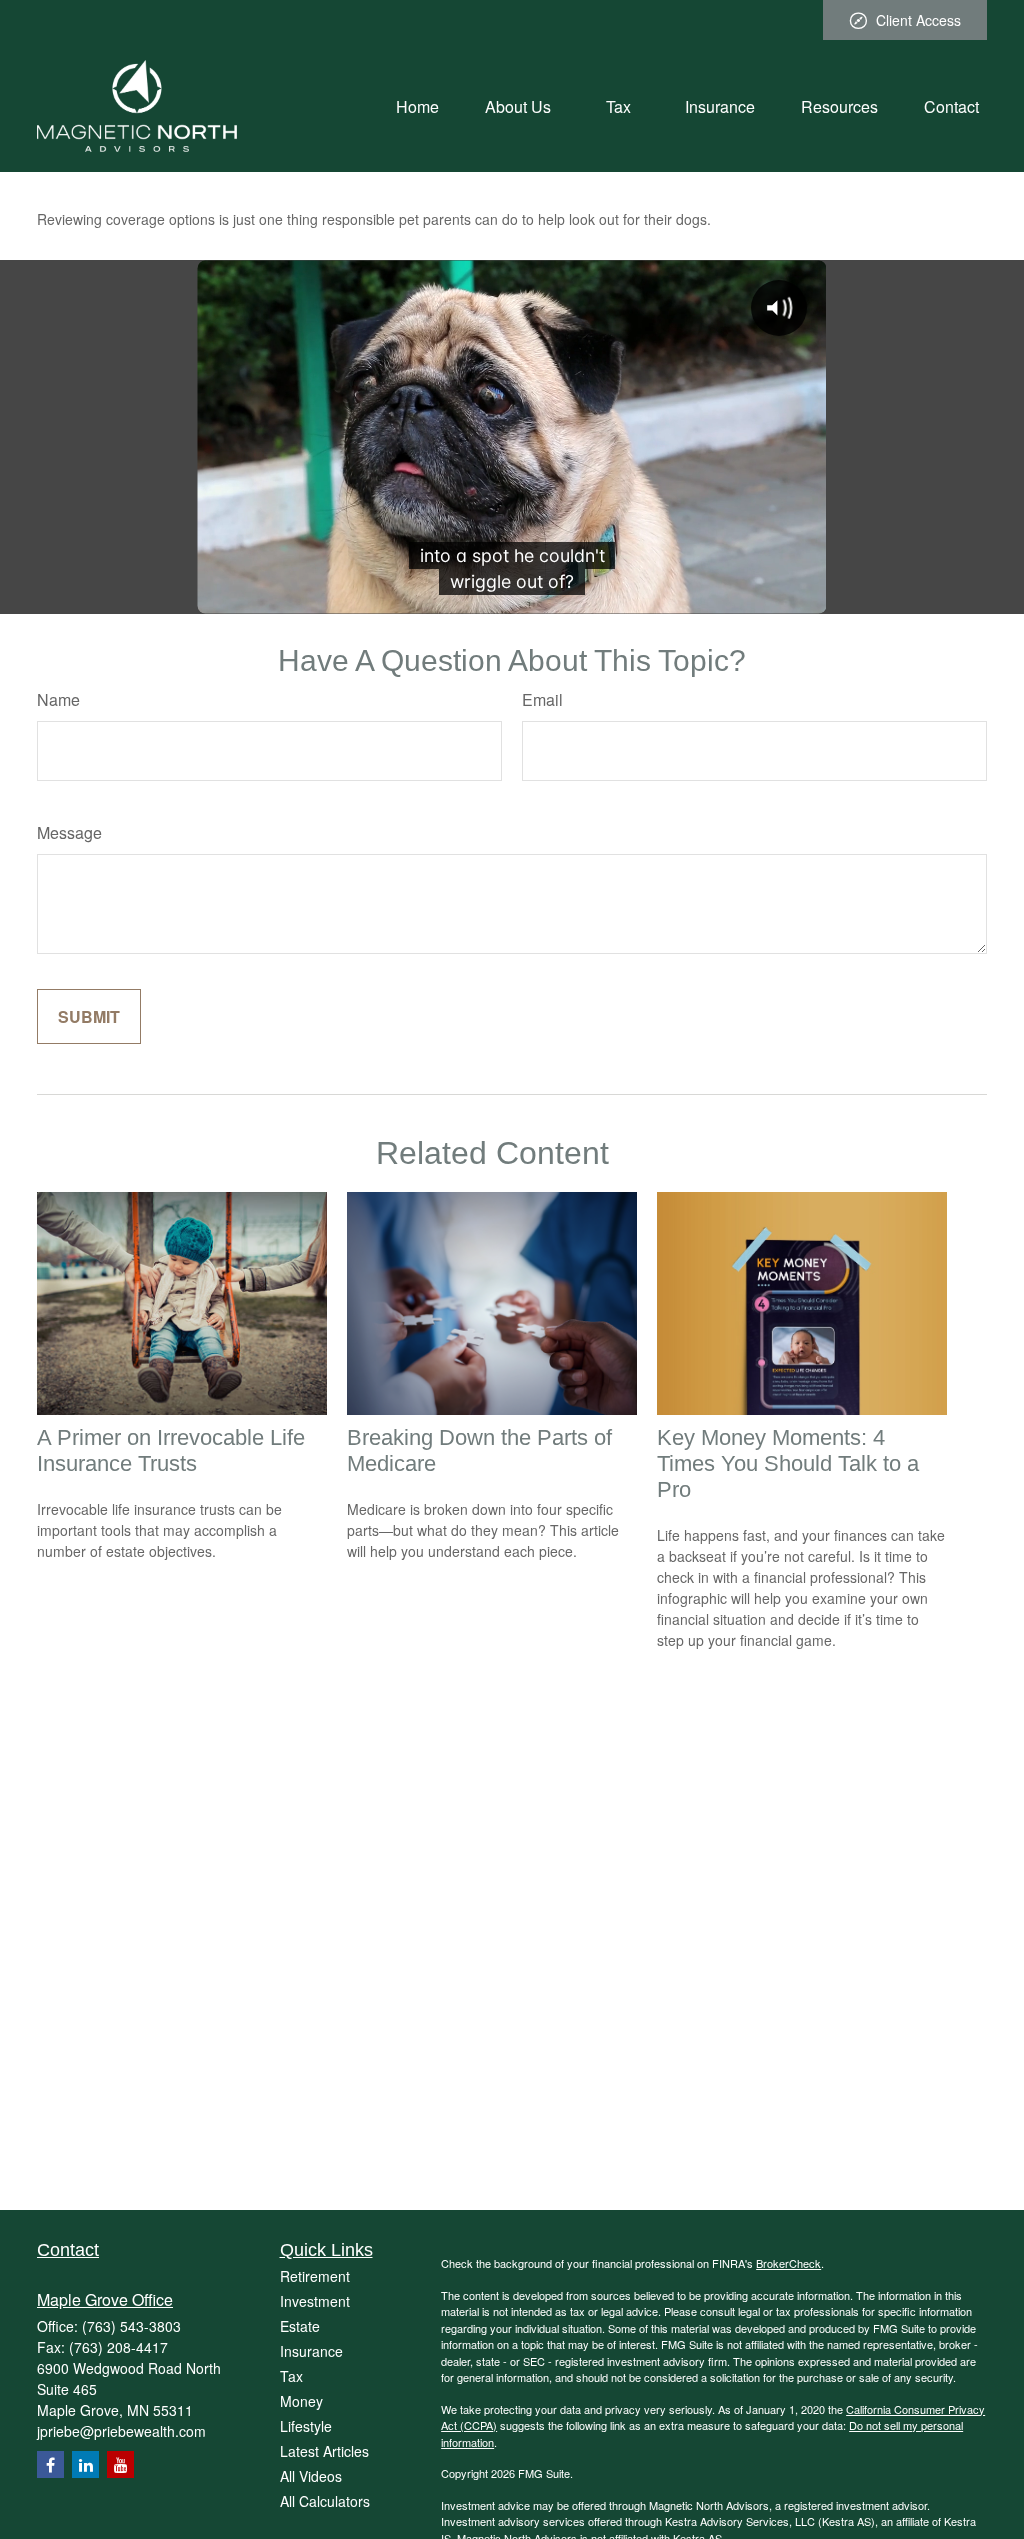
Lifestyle (306, 2426)
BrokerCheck (788, 2263)
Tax (291, 2376)
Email (542, 699)
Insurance (311, 2351)
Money (301, 2401)
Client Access (918, 20)
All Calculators (325, 2501)
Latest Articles (324, 2451)
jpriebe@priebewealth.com (121, 2431)
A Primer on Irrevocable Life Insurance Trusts (171, 1450)
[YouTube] (120, 2464)
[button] (417, 105)
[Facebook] (50, 2464)
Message (69, 832)
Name (58, 699)
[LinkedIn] (85, 2464)
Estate (300, 2326)
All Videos (311, 2476)
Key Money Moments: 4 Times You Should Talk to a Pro (788, 1463)
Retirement (315, 2276)
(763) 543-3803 (131, 2326)
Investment (315, 2301)
